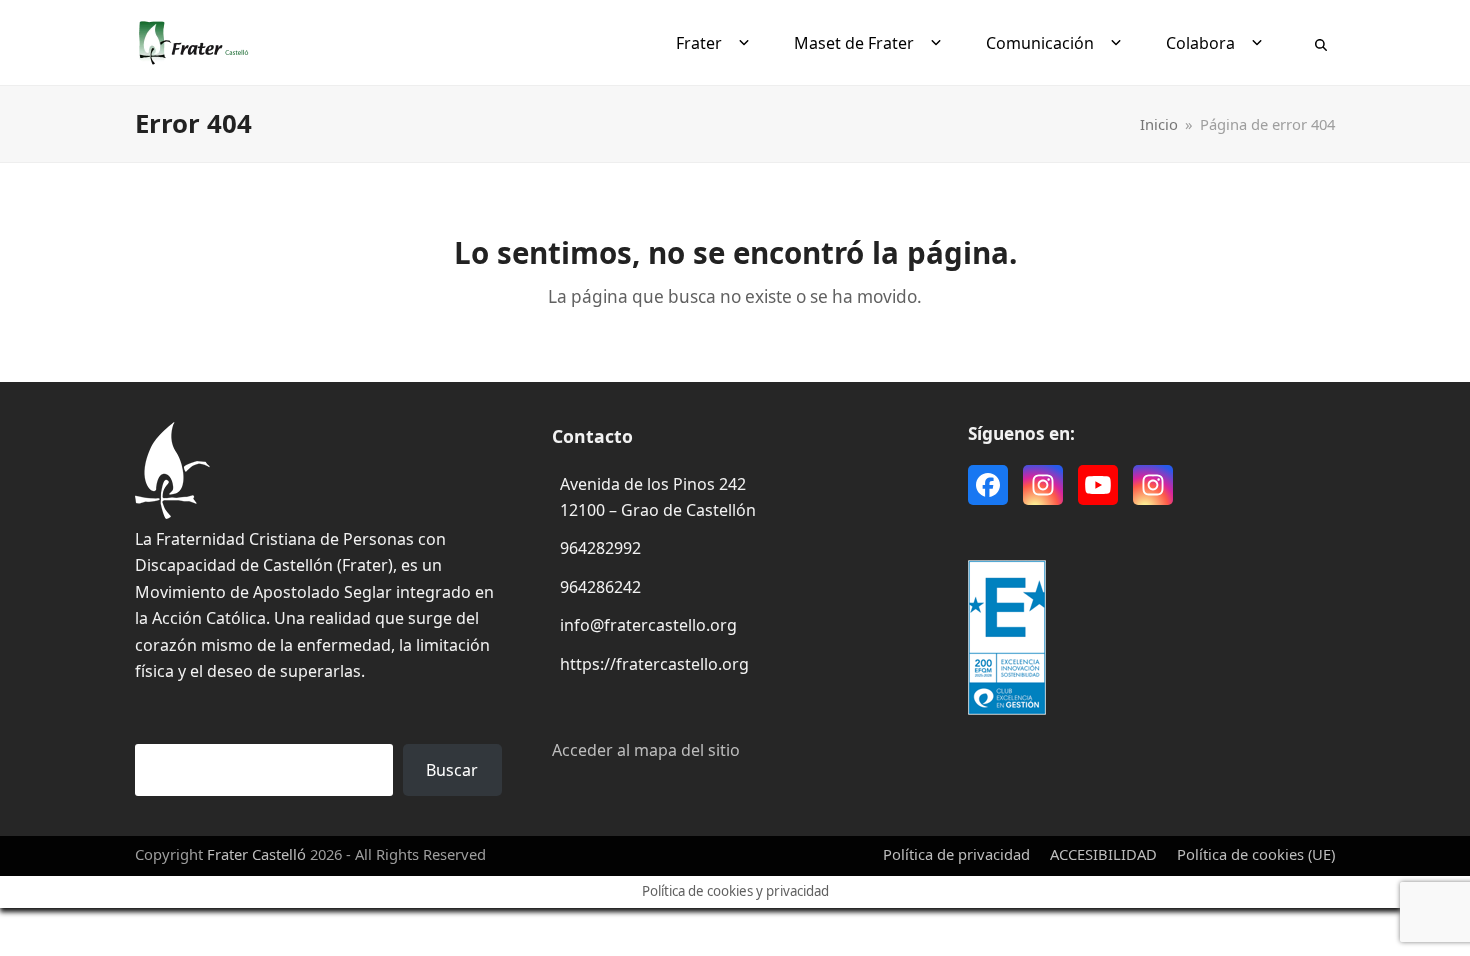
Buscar (452, 770)
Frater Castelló (256, 854)
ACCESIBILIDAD (1103, 854)
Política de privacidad (956, 854)
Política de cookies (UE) (1256, 854)
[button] (1321, 43)
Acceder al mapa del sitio (646, 750)
